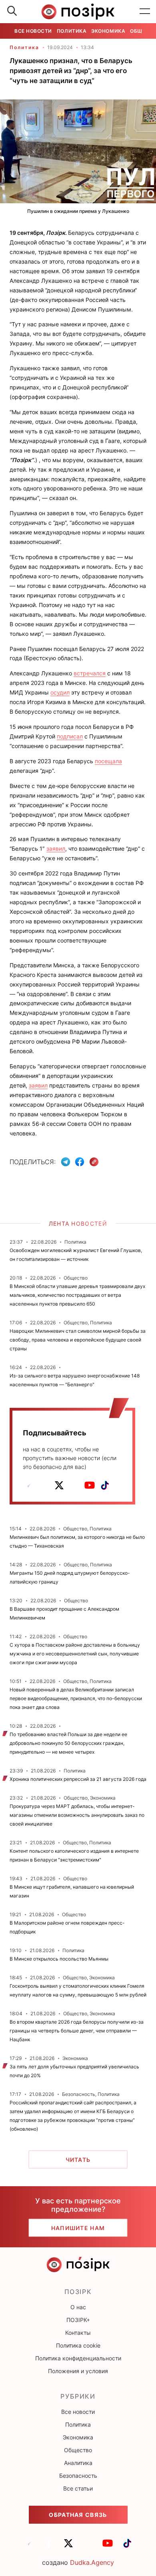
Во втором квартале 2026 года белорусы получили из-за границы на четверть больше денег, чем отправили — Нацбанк (77, 2031)
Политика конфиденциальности (78, 2358)
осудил (60, 692)
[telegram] (29, 1485)
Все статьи (78, 2488)
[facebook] (44, 1485)
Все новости (33, 31)
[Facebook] (80, 1162)
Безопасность (78, 2476)
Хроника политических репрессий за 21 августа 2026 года (78, 1779)
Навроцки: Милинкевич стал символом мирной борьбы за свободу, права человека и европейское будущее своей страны (78, 1340)
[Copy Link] (94, 1162)
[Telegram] (66, 1162)
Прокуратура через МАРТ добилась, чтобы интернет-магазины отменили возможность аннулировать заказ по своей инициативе (77, 1815)
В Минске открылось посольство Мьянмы (59, 1959)
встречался (90, 673)
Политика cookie (78, 2345)
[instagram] (74, 1485)
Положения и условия (78, 2371)
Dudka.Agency (92, 2562)
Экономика (108, 31)
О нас (78, 2307)
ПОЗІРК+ (78, 2320)
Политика (72, 31)
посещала (108, 761)
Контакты (78, 2333)
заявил (56, 848)
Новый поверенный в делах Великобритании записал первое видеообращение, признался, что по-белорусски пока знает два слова (76, 1698)
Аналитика (78, 2463)
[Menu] (145, 12)
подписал (70, 736)
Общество (78, 2450)
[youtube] (90, 1485)
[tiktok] (105, 1485)
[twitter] (59, 1485)
